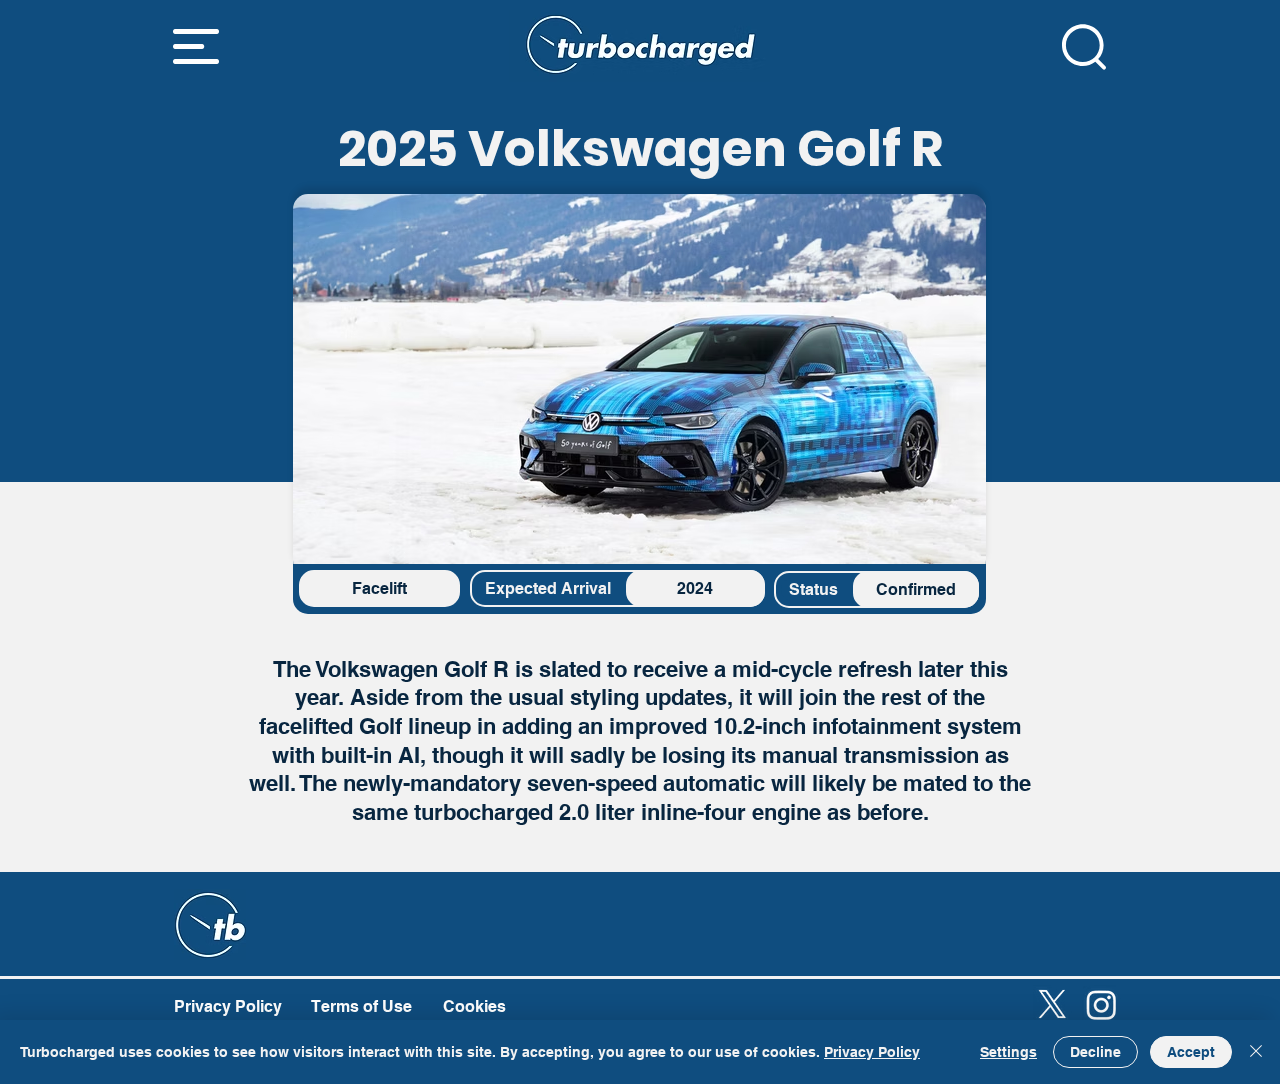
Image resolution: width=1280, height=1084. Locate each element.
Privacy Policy (872, 1052)
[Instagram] (1101, 1004)
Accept (1191, 1052)
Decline (1095, 1052)
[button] (196, 46)
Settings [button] (1008, 1052)
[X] (1052, 1004)
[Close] (1256, 1052)
